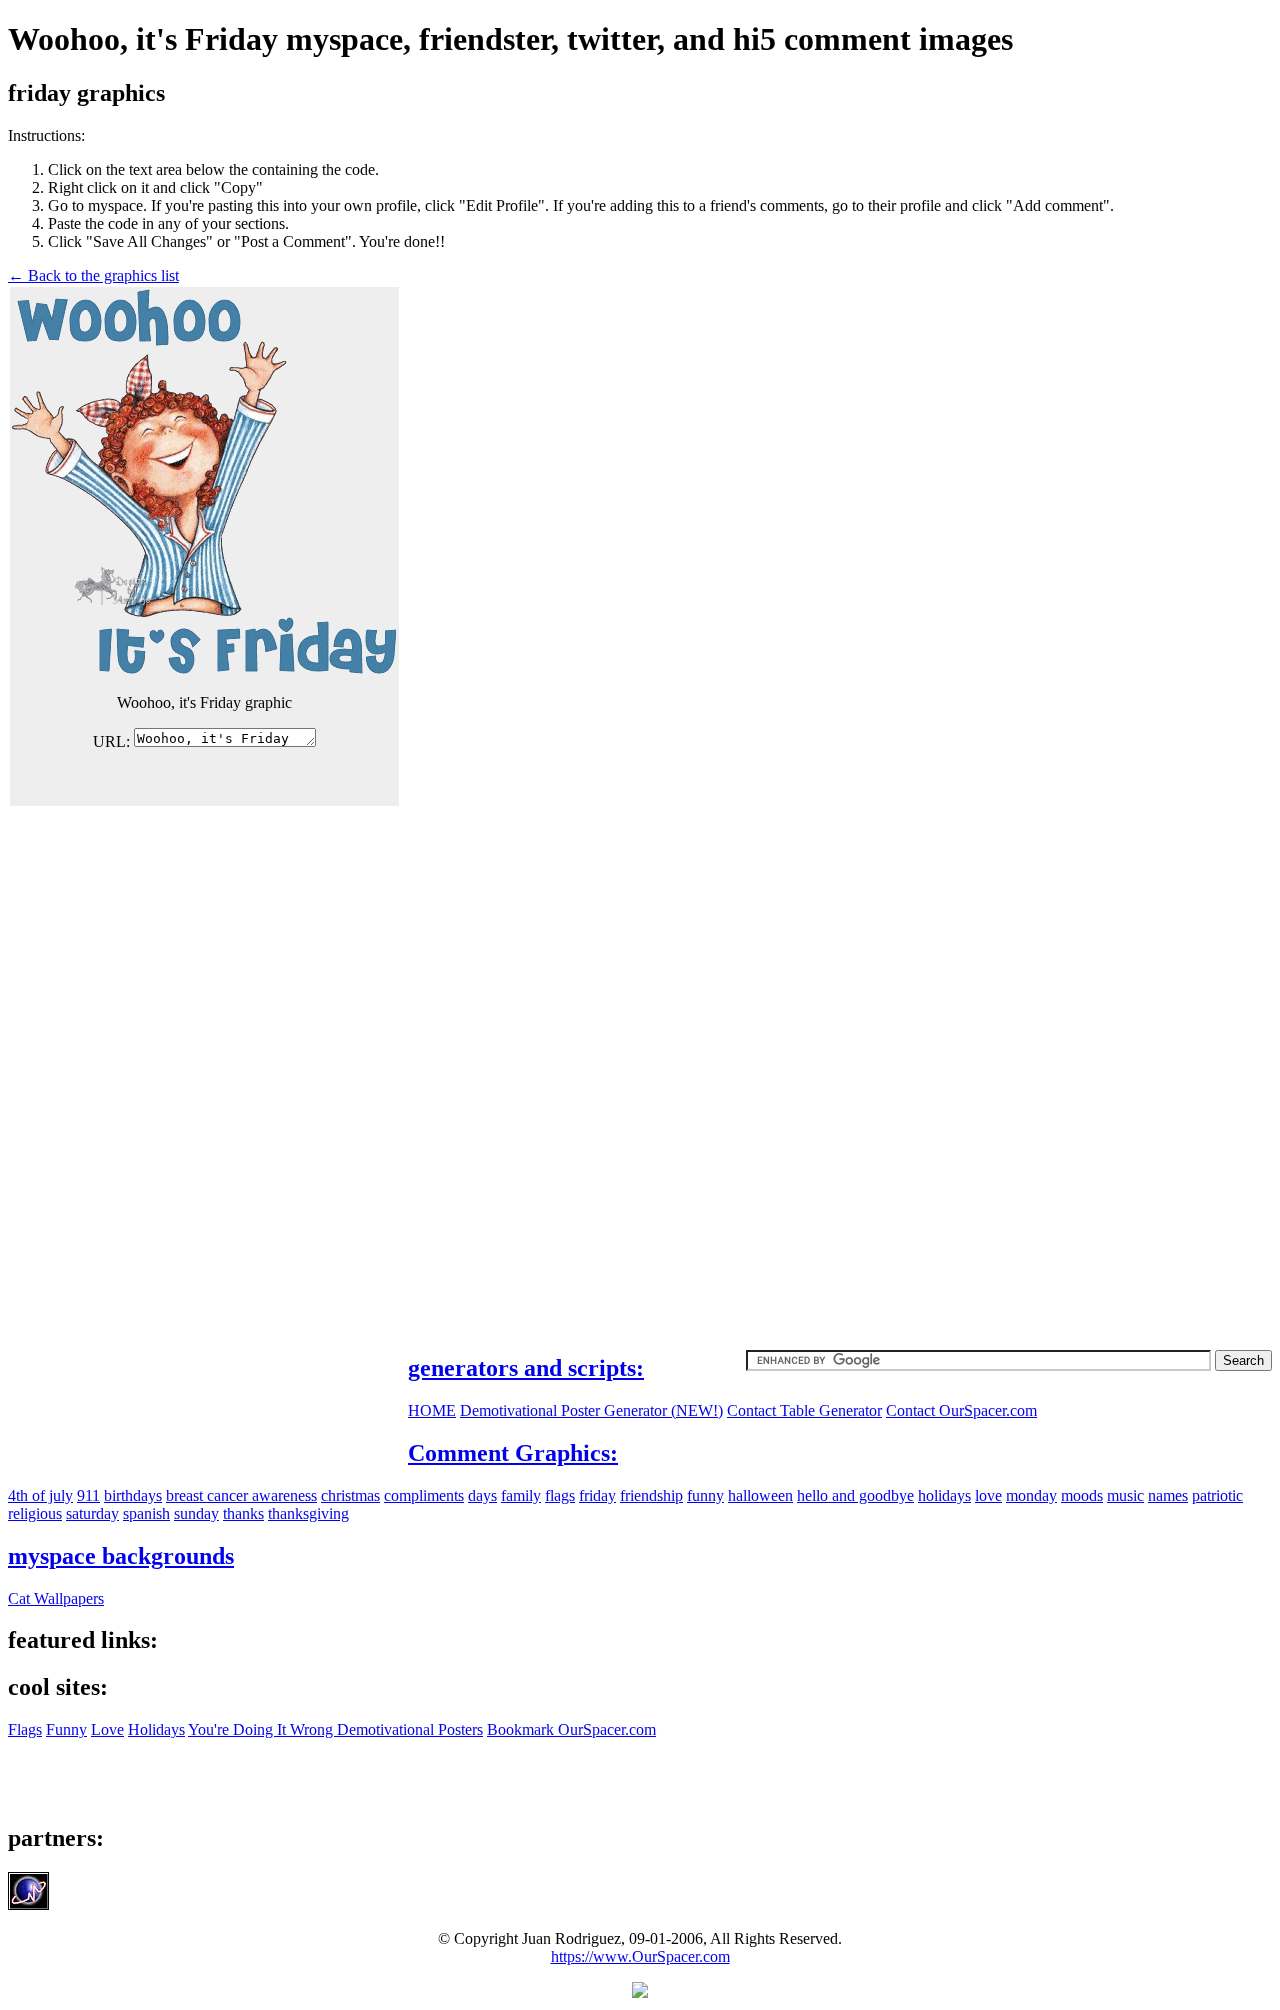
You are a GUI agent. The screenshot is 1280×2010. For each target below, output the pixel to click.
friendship (651, 1495)
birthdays (133, 1495)
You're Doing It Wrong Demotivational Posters (335, 1729)
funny (705, 1495)
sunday (196, 1513)
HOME (432, 1410)
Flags (25, 1729)
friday (597, 1495)
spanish (146, 1513)
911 (88, 1495)
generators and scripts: (526, 1368)
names (1168, 1495)
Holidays (156, 1729)
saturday (92, 1513)
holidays (944, 1495)
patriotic (1217, 1495)
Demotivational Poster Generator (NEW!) (591, 1410)
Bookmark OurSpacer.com (571, 1729)
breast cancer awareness (241, 1495)
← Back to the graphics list (93, 275)
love (988, 1495)
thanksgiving (308, 1513)
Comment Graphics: (513, 1453)
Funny (66, 1729)
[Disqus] (640, 1058)
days (482, 1495)
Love (107, 1729)
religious (35, 1513)
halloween (760, 1495)
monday (1031, 1495)
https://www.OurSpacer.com (640, 1956)
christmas (350, 1495)
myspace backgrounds (121, 1556)
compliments (424, 1495)
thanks (243, 1513)
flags (560, 1495)
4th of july (40, 1495)
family (521, 1495)
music (1125, 1495)
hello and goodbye (855, 1495)
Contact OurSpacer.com (961, 1410)
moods (1082, 1495)
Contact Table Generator (804, 1410)
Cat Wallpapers (56, 1598)
